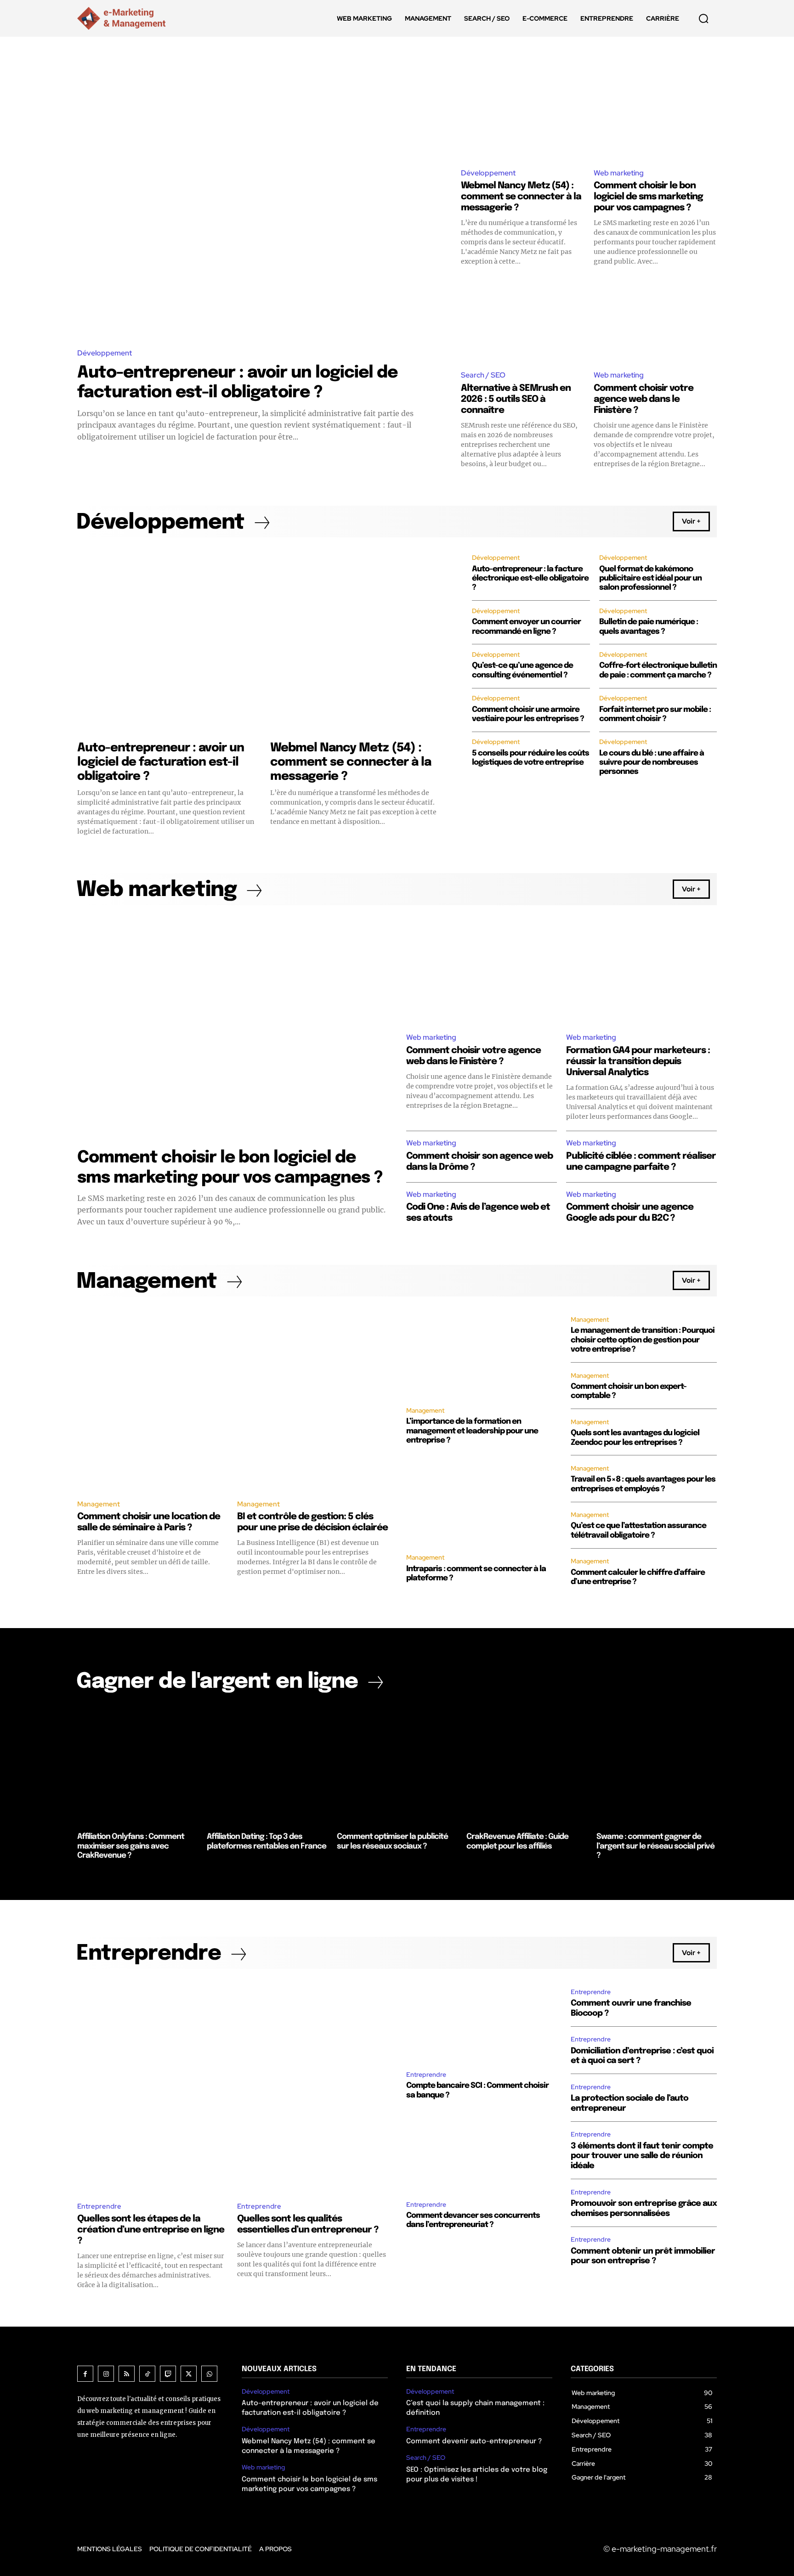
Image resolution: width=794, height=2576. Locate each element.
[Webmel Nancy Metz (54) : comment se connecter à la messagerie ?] (522, 117)
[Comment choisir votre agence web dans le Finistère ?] (655, 319)
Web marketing (619, 173)
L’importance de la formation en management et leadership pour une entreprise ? (472, 1431)
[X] (189, 2374)
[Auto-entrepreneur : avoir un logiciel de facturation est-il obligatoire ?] (260, 205)
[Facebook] (85, 2374)
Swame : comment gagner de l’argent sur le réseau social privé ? (655, 1846)
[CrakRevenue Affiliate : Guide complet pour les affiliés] (527, 1766)
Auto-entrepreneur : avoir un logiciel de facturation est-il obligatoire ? (161, 762)
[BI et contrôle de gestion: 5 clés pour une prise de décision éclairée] (312, 1401)
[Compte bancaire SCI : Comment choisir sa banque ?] (479, 2022)
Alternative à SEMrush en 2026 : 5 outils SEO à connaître (516, 399)
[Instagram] (106, 2374)
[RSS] (127, 2374)
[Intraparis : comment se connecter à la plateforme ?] (479, 1501)
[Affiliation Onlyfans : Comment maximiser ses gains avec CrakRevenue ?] (137, 1766)
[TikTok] (147, 2374)
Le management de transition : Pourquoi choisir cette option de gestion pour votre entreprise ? (643, 1340)
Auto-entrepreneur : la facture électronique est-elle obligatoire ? (530, 579)
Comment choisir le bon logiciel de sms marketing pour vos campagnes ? (648, 197)
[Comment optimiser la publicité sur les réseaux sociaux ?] (397, 1766)
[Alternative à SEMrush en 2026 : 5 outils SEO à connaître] (522, 319)
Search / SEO (483, 375)
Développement (105, 353)
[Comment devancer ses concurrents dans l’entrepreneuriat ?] (479, 2152)
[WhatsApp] (209, 2374)
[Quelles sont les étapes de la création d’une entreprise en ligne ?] (153, 2088)
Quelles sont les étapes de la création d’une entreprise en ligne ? (151, 2230)
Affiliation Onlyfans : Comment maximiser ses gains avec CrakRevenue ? (131, 1846)
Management (99, 1504)
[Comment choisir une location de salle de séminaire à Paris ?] (153, 1401)
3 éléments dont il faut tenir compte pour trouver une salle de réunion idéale (642, 2156)
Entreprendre (99, 2206)
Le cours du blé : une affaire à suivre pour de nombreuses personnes (652, 763)
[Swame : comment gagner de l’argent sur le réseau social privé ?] (657, 1766)
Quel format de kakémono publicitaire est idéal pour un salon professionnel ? (650, 579)
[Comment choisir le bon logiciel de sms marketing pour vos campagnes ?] (655, 117)
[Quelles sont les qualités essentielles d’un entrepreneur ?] (312, 2088)
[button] (703, 18)
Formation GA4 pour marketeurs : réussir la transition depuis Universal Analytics (638, 1062)
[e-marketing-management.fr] (123, 18)
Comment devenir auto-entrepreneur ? (474, 2441)
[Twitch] (168, 2374)
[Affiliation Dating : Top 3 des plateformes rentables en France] (267, 1766)
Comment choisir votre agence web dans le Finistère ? (644, 399)
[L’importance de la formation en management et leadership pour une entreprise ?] (479, 1354)
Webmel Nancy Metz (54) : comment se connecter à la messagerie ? (521, 197)
